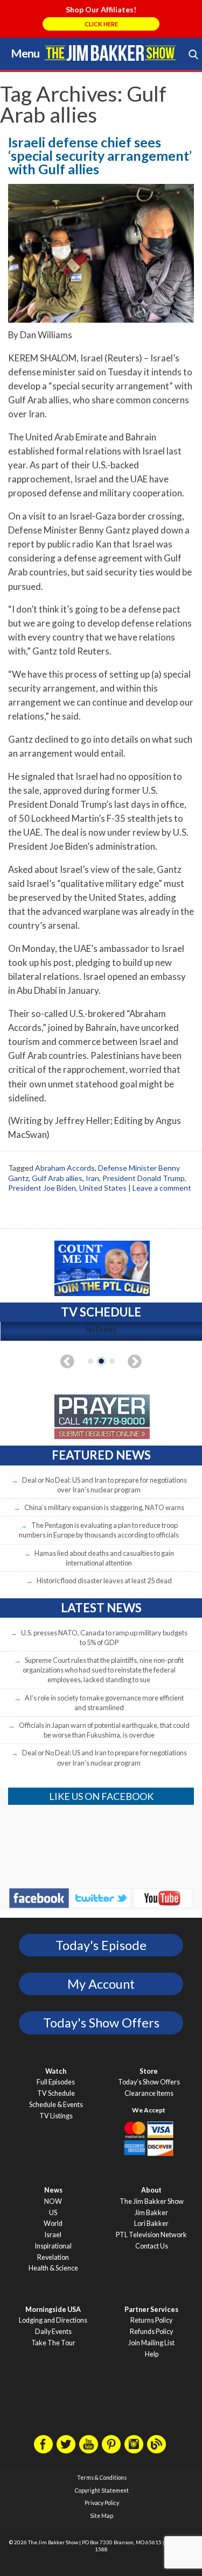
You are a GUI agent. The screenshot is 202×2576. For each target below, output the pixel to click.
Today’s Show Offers (149, 2082)
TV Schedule (56, 2093)
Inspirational (53, 2246)
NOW (53, 2201)
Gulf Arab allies (57, 1178)
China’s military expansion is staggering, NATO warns (104, 1507)
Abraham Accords (65, 1168)
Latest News (101, 1608)
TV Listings (56, 2116)
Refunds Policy (151, 2332)
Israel (53, 2235)
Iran (92, 1178)
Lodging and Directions (53, 2320)
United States (103, 1188)
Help (152, 2354)
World (53, 2223)
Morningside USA (53, 2310)
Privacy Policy (102, 2503)
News (53, 2190)
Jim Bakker (110, 53)
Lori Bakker (151, 2223)
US (53, 2213)
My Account (101, 1984)
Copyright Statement (102, 2490)
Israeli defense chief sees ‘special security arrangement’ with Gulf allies (100, 155)
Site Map (102, 2516)
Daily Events (53, 2332)
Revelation (53, 2257)
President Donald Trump (144, 1178)
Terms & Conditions (102, 2478)
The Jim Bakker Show (152, 2201)
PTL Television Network (151, 2235)
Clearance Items (149, 2093)
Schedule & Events (56, 2105)
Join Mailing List (151, 2343)
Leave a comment (162, 1188)
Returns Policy (151, 2320)
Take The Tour (53, 2343)
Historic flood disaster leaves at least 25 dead (104, 1581)
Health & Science (53, 2268)
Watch (56, 2071)
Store (149, 2071)
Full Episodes (56, 2082)
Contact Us (152, 2246)
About (151, 2190)
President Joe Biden (42, 1188)
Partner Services (151, 2310)
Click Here (101, 24)
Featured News (101, 1455)
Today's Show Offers (101, 2023)
